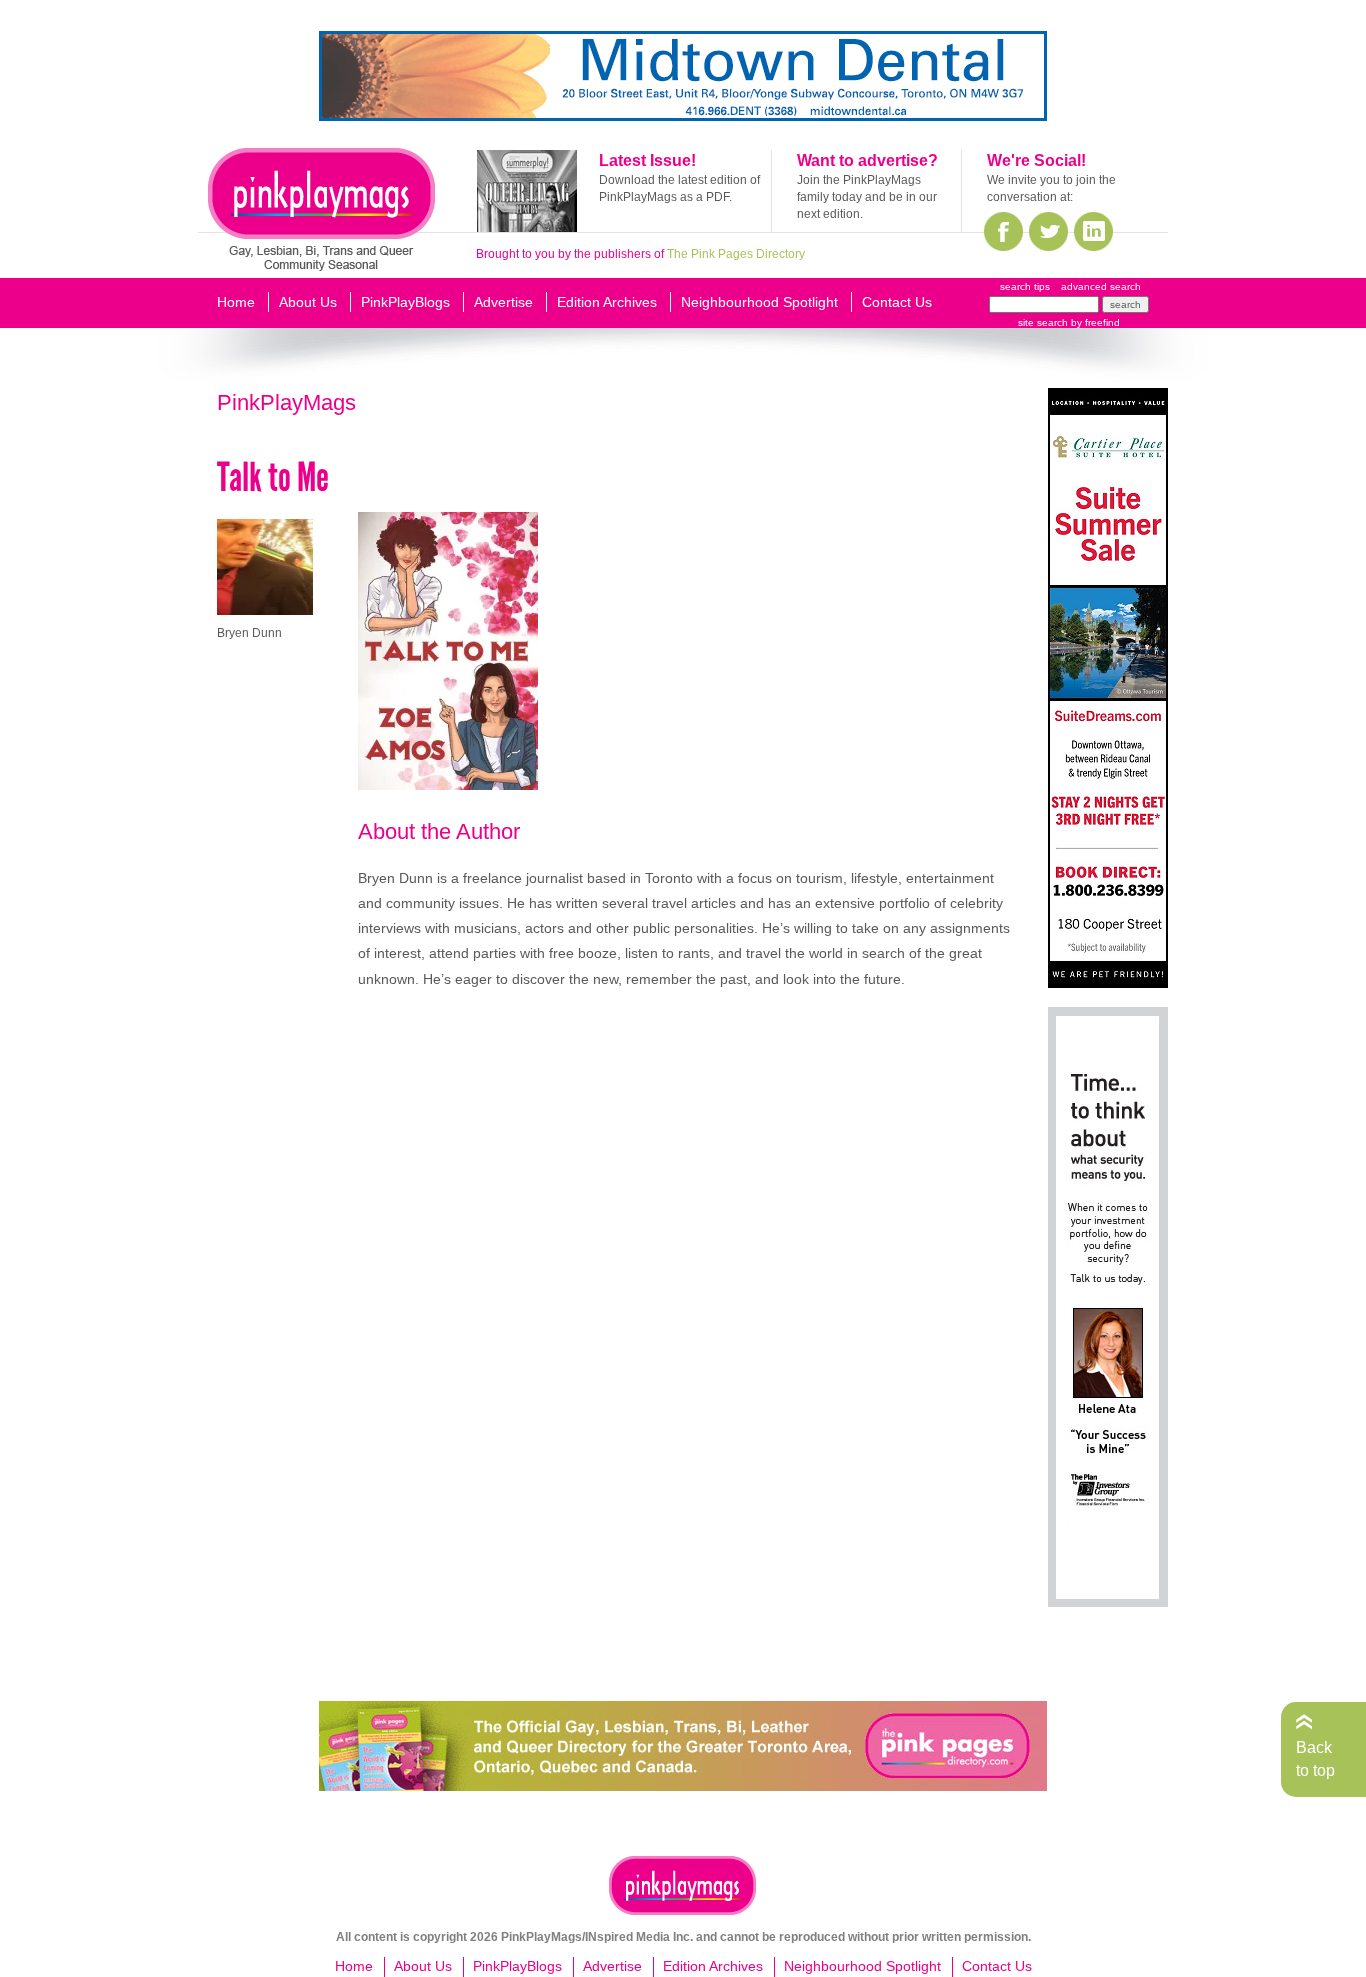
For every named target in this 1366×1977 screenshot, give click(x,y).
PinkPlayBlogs (405, 302)
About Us (308, 302)
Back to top (1315, 1758)
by (1094, 322)
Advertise (503, 302)
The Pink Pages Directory (736, 254)
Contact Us (897, 302)
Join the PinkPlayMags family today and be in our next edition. (867, 197)
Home (236, 302)
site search (1043, 322)
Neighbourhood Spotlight (759, 302)
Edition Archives (607, 302)
